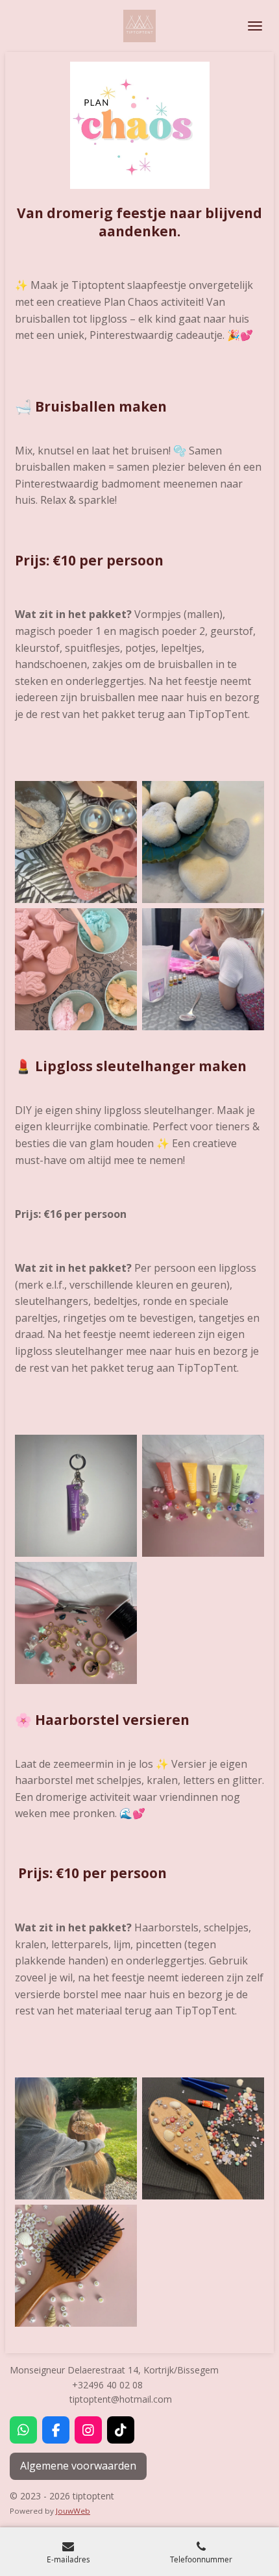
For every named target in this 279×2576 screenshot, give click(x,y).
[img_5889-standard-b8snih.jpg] (76, 1623)
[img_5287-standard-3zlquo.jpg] (203, 2138)
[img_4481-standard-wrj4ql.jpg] (76, 2138)
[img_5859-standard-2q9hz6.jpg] (76, 2266)
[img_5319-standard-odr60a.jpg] (203, 969)
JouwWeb (73, 2511)
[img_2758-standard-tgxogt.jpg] (203, 842)
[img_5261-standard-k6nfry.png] (76, 969)
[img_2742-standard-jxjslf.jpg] (76, 842)
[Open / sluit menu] (255, 26)
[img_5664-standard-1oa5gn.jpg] (76, 1496)
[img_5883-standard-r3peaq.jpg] (203, 1496)
